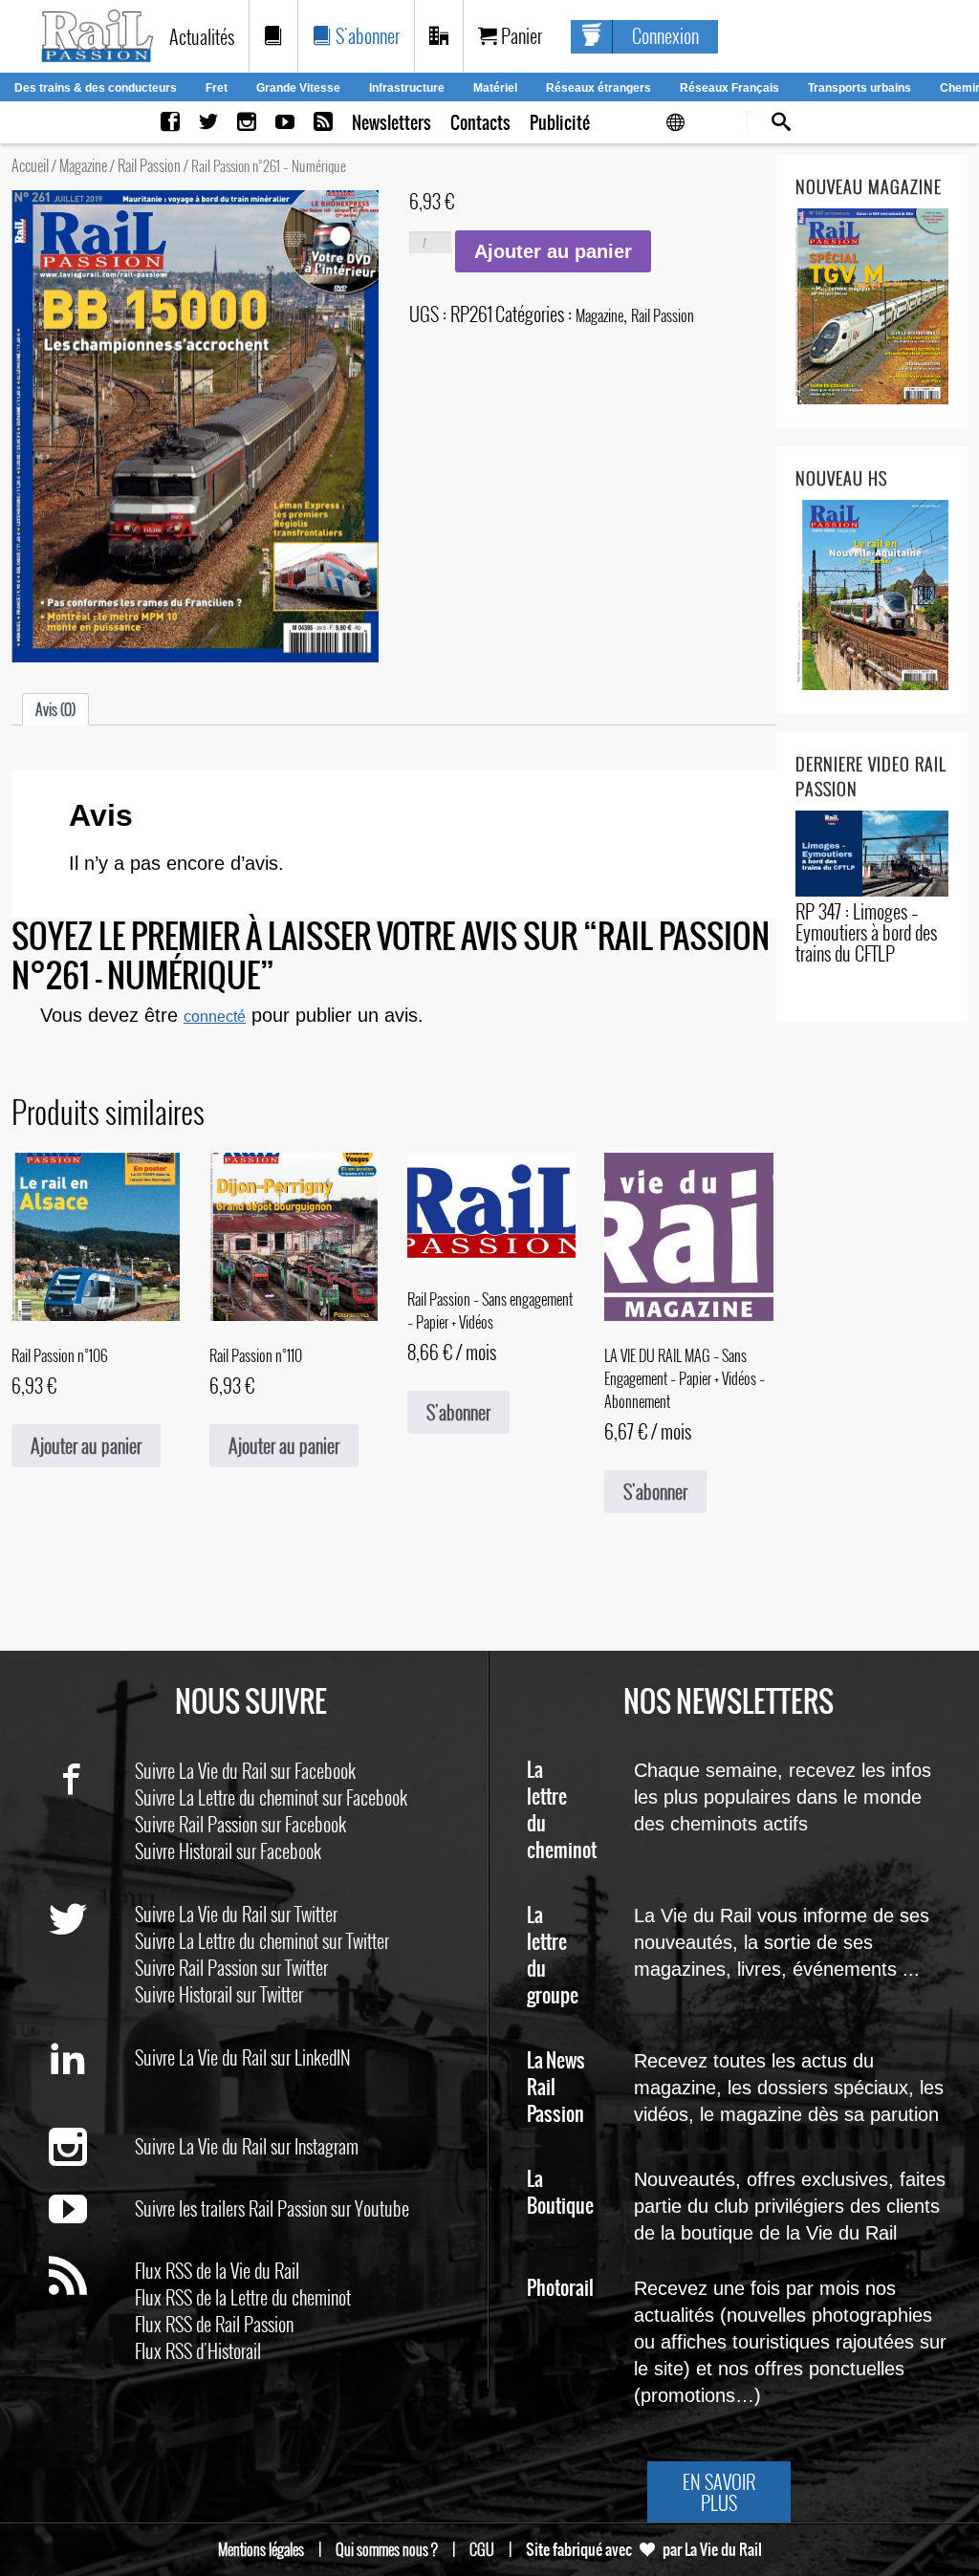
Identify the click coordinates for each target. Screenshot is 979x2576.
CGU (482, 2549)
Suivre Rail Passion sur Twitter (231, 1967)
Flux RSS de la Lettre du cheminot (243, 2297)
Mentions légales (261, 2549)
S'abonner (366, 35)
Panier (520, 35)
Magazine (83, 165)
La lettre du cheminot (562, 1811)
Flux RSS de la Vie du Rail (217, 2270)
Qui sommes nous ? (387, 2549)
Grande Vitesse (298, 88)
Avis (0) (55, 709)
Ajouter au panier (553, 251)
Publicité (560, 123)
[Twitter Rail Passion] (208, 123)
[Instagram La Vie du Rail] (247, 123)
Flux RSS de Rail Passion (214, 2324)
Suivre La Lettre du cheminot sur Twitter (262, 1940)
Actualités (202, 36)
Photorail (560, 2289)
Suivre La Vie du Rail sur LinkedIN (243, 2057)
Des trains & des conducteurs (96, 88)
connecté (215, 1017)
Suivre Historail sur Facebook (228, 1851)
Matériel (495, 88)
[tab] (55, 709)
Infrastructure (407, 88)
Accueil (30, 165)
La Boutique (560, 2193)
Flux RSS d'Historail (198, 2350)
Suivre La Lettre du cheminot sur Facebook (271, 1797)
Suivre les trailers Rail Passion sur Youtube (272, 2208)
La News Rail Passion (556, 2088)
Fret (217, 88)
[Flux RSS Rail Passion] (323, 123)
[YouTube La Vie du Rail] (285, 123)
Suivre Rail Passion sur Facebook (240, 1824)
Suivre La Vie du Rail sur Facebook (245, 1770)
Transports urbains (859, 88)
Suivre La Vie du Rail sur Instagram (247, 2146)
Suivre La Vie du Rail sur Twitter (236, 1914)
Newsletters (392, 123)
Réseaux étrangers (598, 88)
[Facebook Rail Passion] (170, 123)
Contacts (480, 123)
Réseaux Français (729, 88)
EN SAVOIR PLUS (719, 2492)
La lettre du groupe (553, 1956)
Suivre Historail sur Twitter (219, 1994)
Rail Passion (149, 165)
